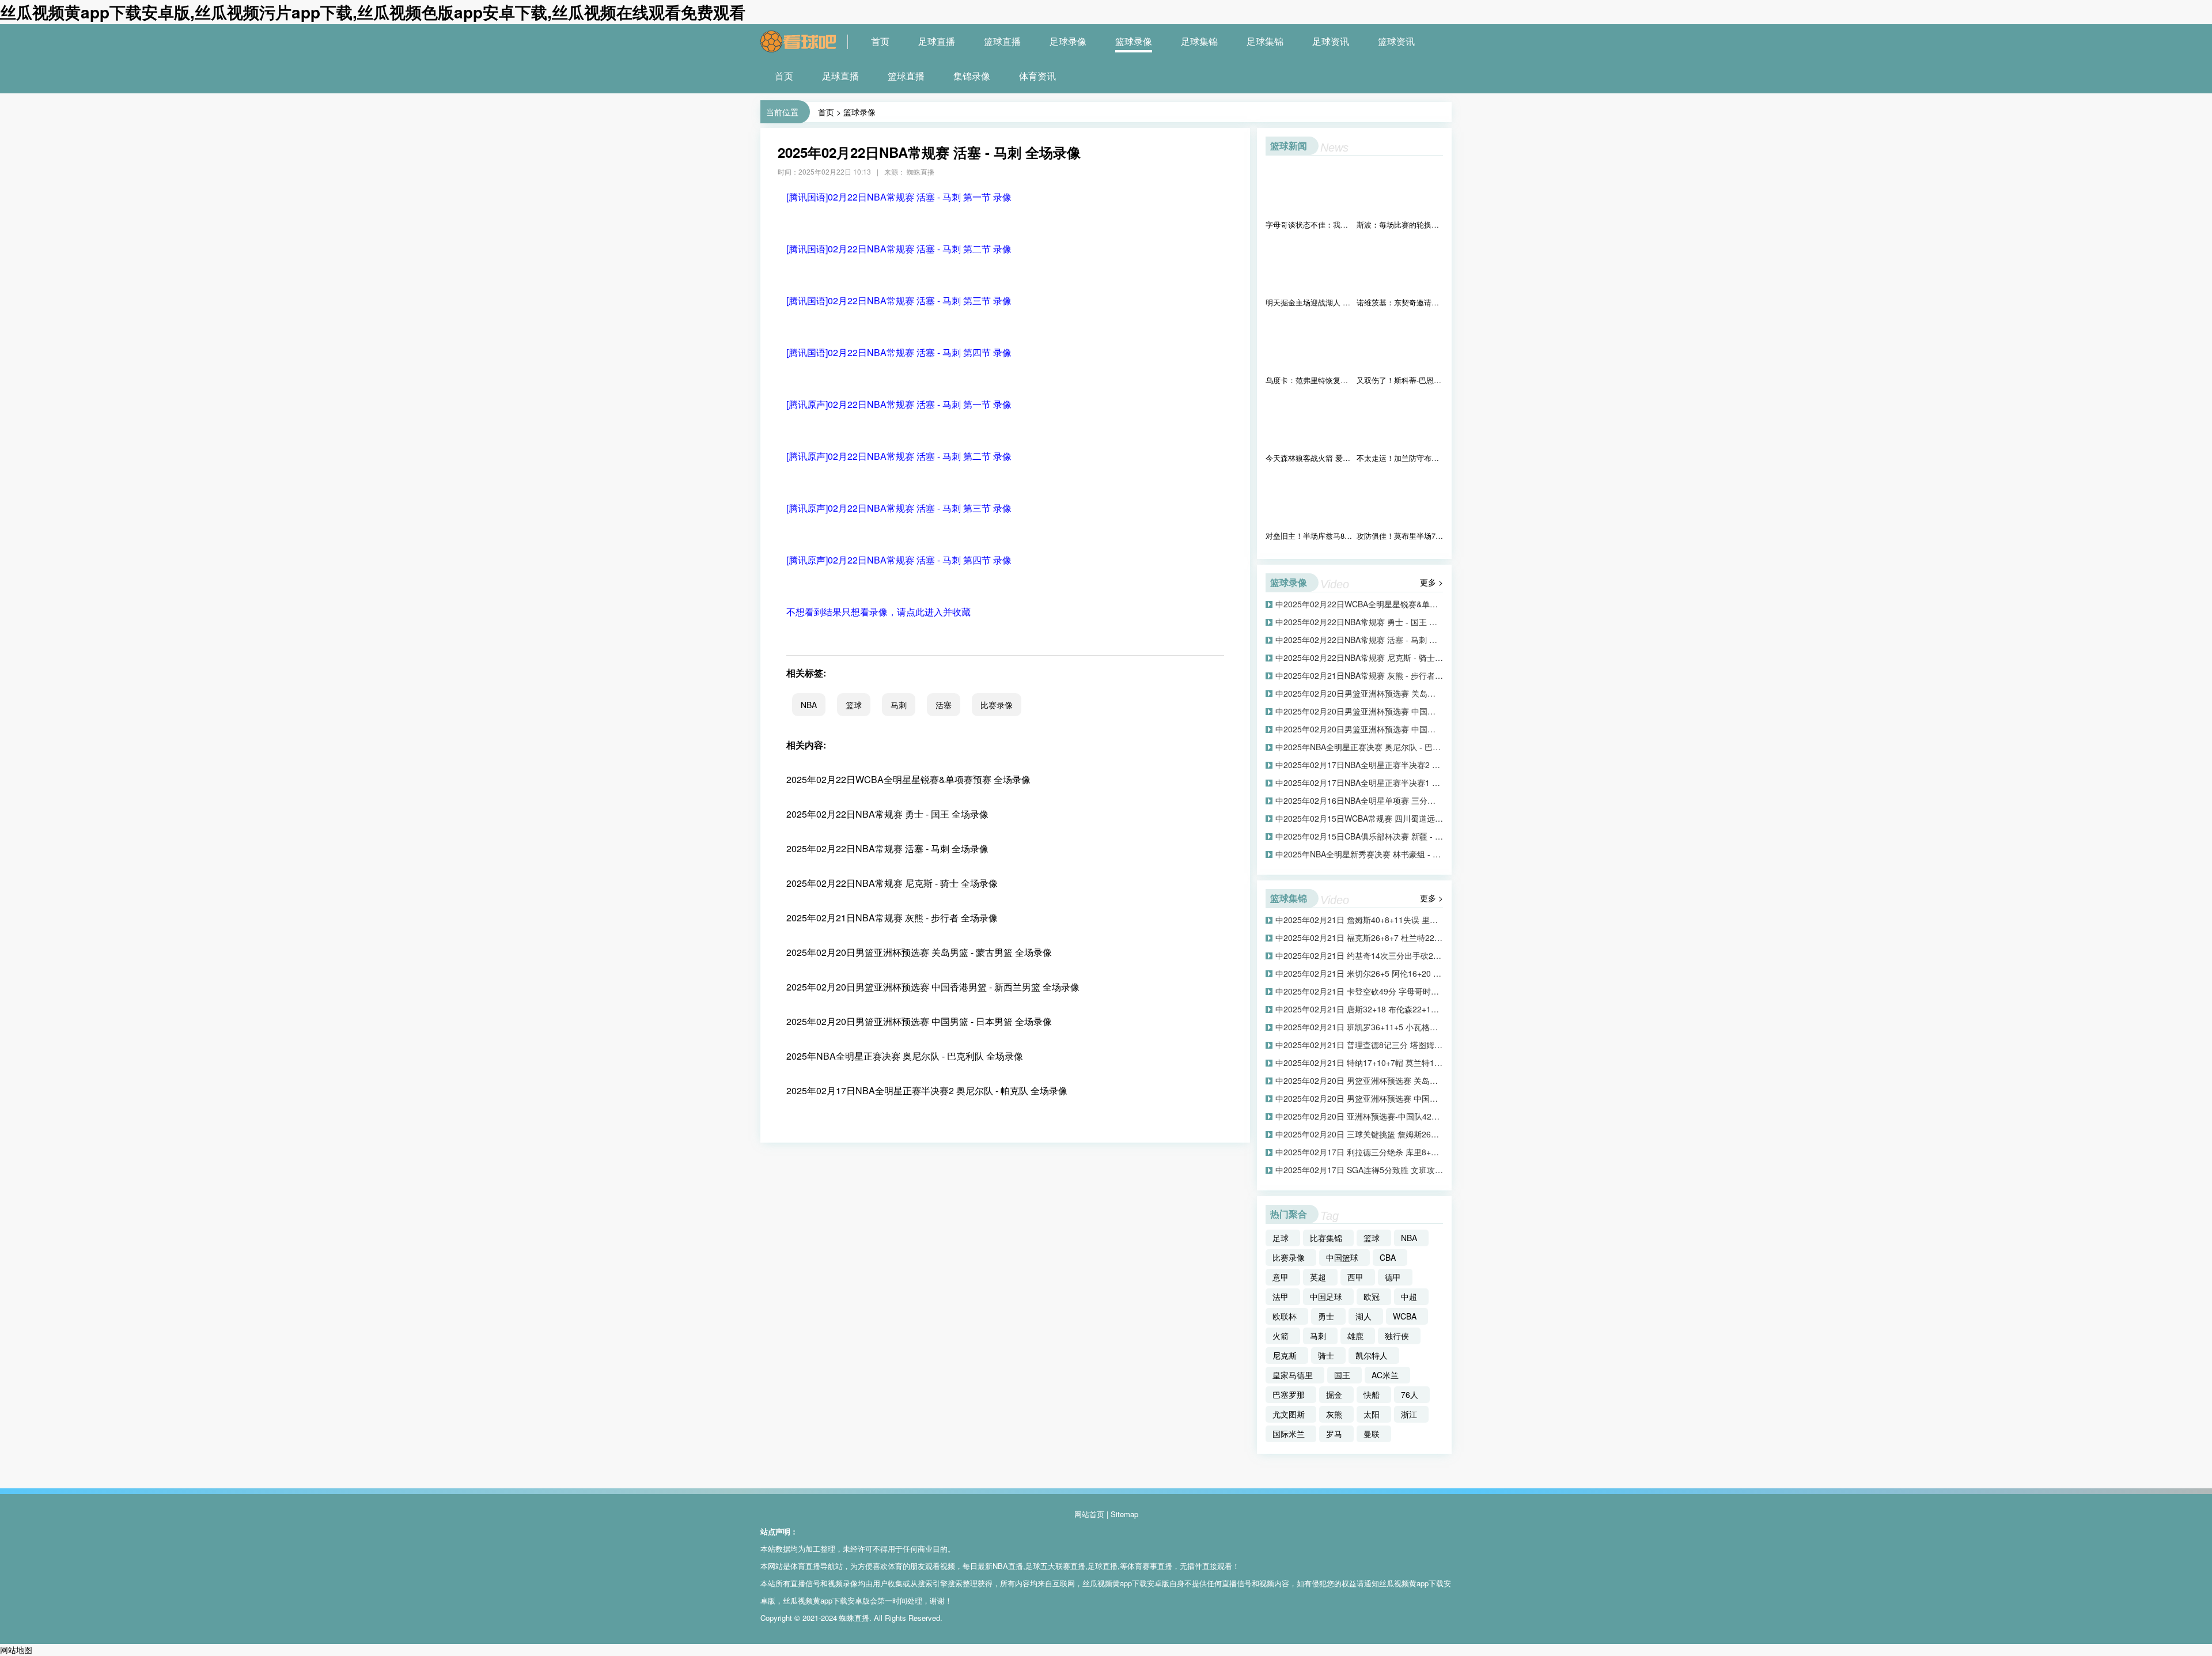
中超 (1409, 1296)
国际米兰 (1289, 1434)
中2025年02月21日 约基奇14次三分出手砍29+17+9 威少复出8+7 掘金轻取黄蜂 (1359, 955)
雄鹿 (1355, 1336)
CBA (1388, 1257)
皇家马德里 (1293, 1375)
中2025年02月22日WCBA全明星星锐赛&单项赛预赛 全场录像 (1359, 604)
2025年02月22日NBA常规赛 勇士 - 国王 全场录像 (887, 814)
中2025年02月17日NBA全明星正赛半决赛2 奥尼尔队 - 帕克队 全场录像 (1359, 765)
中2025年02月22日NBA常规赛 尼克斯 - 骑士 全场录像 (1359, 657)
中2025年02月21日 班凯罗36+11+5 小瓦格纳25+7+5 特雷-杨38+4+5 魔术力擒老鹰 (1359, 1027)
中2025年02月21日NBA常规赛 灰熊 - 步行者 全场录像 (1359, 675)
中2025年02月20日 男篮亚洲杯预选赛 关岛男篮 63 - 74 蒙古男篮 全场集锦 (1359, 1080)
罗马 (1334, 1434)
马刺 (899, 705)
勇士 (1326, 1316)
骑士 (1326, 1355)
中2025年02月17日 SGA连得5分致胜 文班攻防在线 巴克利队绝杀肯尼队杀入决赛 (1359, 1170)
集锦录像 (972, 76)
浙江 (1409, 1414)
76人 (1410, 1394)
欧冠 (1372, 1296)
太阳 (1372, 1414)
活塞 (944, 705)
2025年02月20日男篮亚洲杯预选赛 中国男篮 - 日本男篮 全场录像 (919, 1021)
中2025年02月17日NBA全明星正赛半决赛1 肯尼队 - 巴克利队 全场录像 (1359, 782)
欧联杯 (1285, 1316)
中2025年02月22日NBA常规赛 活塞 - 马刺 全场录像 (1359, 640)
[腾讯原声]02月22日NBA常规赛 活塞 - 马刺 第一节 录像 (899, 404)
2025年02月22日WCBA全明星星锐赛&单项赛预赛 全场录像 (908, 779)
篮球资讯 (1396, 41)
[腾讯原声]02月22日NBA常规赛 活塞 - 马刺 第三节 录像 (899, 508)
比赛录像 (997, 705)
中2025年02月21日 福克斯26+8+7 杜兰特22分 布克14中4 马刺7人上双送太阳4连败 (1359, 937)
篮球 (854, 705)
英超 (1318, 1277)
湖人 (1363, 1316)
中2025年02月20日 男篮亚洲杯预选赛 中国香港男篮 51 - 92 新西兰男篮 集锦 (1359, 1098)
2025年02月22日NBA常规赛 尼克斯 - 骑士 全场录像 (892, 883)
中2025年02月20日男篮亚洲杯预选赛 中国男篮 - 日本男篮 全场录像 (1359, 729)
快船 (1372, 1394)
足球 (1281, 1238)
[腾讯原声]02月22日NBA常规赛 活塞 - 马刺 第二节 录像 (899, 456)
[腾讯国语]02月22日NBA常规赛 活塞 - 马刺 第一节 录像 (899, 197)
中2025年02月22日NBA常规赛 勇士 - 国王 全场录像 (1359, 622)
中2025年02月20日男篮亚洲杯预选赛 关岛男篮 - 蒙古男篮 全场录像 (1359, 693)
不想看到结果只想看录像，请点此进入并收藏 (878, 612)
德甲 (1393, 1277)
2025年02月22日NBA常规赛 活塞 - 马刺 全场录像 (887, 848)
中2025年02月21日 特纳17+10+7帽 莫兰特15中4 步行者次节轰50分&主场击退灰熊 (1359, 1063)
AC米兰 (1385, 1375)
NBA (809, 705)
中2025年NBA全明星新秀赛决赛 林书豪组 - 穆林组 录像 (1359, 854)
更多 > (1431, 582)
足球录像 (1068, 41)
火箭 (1281, 1336)
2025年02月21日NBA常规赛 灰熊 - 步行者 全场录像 (892, 918)
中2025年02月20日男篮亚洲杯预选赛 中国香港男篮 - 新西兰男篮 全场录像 (1359, 711)
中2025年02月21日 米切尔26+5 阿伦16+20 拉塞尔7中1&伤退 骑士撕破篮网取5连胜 (1359, 973)
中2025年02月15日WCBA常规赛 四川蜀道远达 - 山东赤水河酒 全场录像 (1359, 818)
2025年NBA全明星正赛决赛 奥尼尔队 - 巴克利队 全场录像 (905, 1056)
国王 (1342, 1375)
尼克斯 (1285, 1355)
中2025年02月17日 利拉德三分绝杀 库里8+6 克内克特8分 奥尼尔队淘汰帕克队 (1359, 1152)
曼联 (1372, 1434)
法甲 (1281, 1296)
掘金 (1334, 1394)
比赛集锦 (1326, 1238)
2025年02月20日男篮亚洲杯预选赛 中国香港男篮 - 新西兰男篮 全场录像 (933, 987)
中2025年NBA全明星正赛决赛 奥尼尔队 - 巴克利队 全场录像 (1359, 747)
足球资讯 (1331, 41)
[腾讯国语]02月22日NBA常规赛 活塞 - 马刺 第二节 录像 (899, 249)
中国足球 (1326, 1296)
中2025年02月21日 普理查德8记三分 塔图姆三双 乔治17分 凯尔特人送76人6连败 (1359, 1045)
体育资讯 (1037, 76)
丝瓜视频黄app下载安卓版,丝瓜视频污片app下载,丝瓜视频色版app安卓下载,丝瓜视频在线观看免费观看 (373, 12)
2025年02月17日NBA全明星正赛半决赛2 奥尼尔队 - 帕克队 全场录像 (927, 1090)
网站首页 (1089, 1514)
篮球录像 (1134, 41)
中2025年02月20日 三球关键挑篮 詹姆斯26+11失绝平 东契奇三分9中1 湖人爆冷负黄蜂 (1359, 1134)
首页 (880, 41)
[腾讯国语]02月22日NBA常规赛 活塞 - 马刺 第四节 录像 (899, 352)
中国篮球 (1342, 1257)
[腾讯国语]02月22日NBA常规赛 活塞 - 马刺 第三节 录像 (899, 300)
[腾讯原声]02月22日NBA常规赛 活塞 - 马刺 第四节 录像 (899, 560)
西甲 (1355, 1277)
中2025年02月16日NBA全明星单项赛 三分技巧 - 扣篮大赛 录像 (1359, 800)
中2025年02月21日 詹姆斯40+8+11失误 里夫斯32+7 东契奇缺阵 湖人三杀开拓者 (1359, 920)
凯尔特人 (1372, 1355)
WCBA (1405, 1316)
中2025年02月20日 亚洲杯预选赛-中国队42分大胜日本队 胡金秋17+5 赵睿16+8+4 (1359, 1116)
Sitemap (1124, 1514)
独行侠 (1397, 1336)
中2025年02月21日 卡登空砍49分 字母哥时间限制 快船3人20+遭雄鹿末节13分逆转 (1359, 991)
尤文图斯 (1289, 1414)
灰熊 (1334, 1414)
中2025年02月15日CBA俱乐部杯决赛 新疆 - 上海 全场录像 (1359, 836)
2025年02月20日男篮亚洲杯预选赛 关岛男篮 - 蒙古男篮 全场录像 (919, 952)
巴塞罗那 (1289, 1394)
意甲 (1281, 1277)
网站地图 (16, 1650)
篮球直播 (1002, 41)
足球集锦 (1199, 41)
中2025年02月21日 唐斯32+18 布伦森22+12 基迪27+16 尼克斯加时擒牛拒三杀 (1359, 1009)
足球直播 (937, 41)
